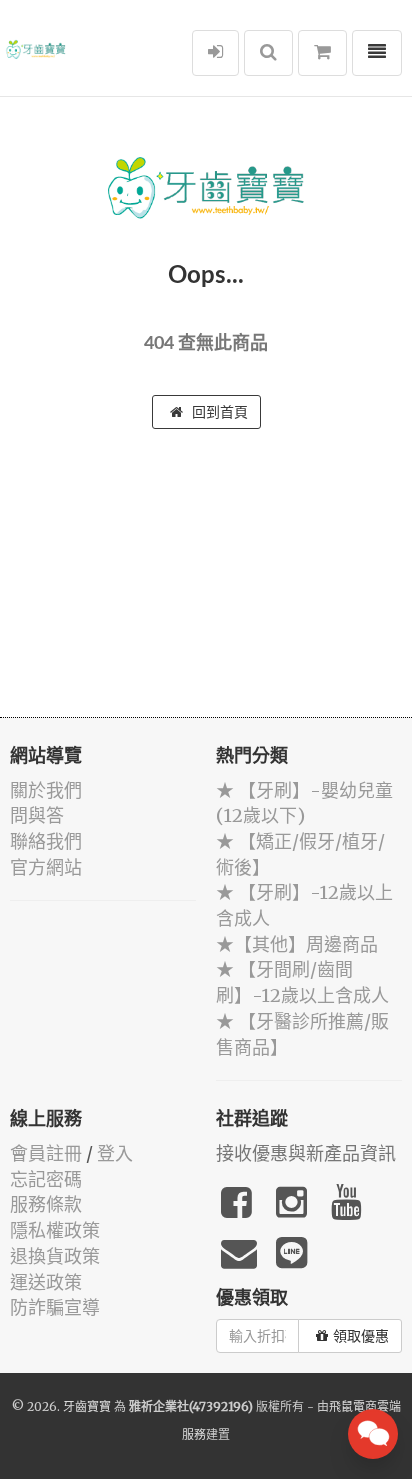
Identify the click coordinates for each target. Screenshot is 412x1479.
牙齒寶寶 (87, 1406)
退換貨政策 (55, 1256)
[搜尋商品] (268, 53)
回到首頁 (218, 412)
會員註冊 (46, 1153)
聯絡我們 (46, 841)
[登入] (215, 53)
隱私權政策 (55, 1230)
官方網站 (46, 867)
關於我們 (46, 790)
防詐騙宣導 (55, 1307)
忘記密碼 (46, 1179)
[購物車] (322, 53)
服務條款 (46, 1204)
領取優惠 (361, 1336)
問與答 (37, 815)
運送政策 (46, 1282)
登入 (115, 1153)
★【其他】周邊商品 (297, 944)
